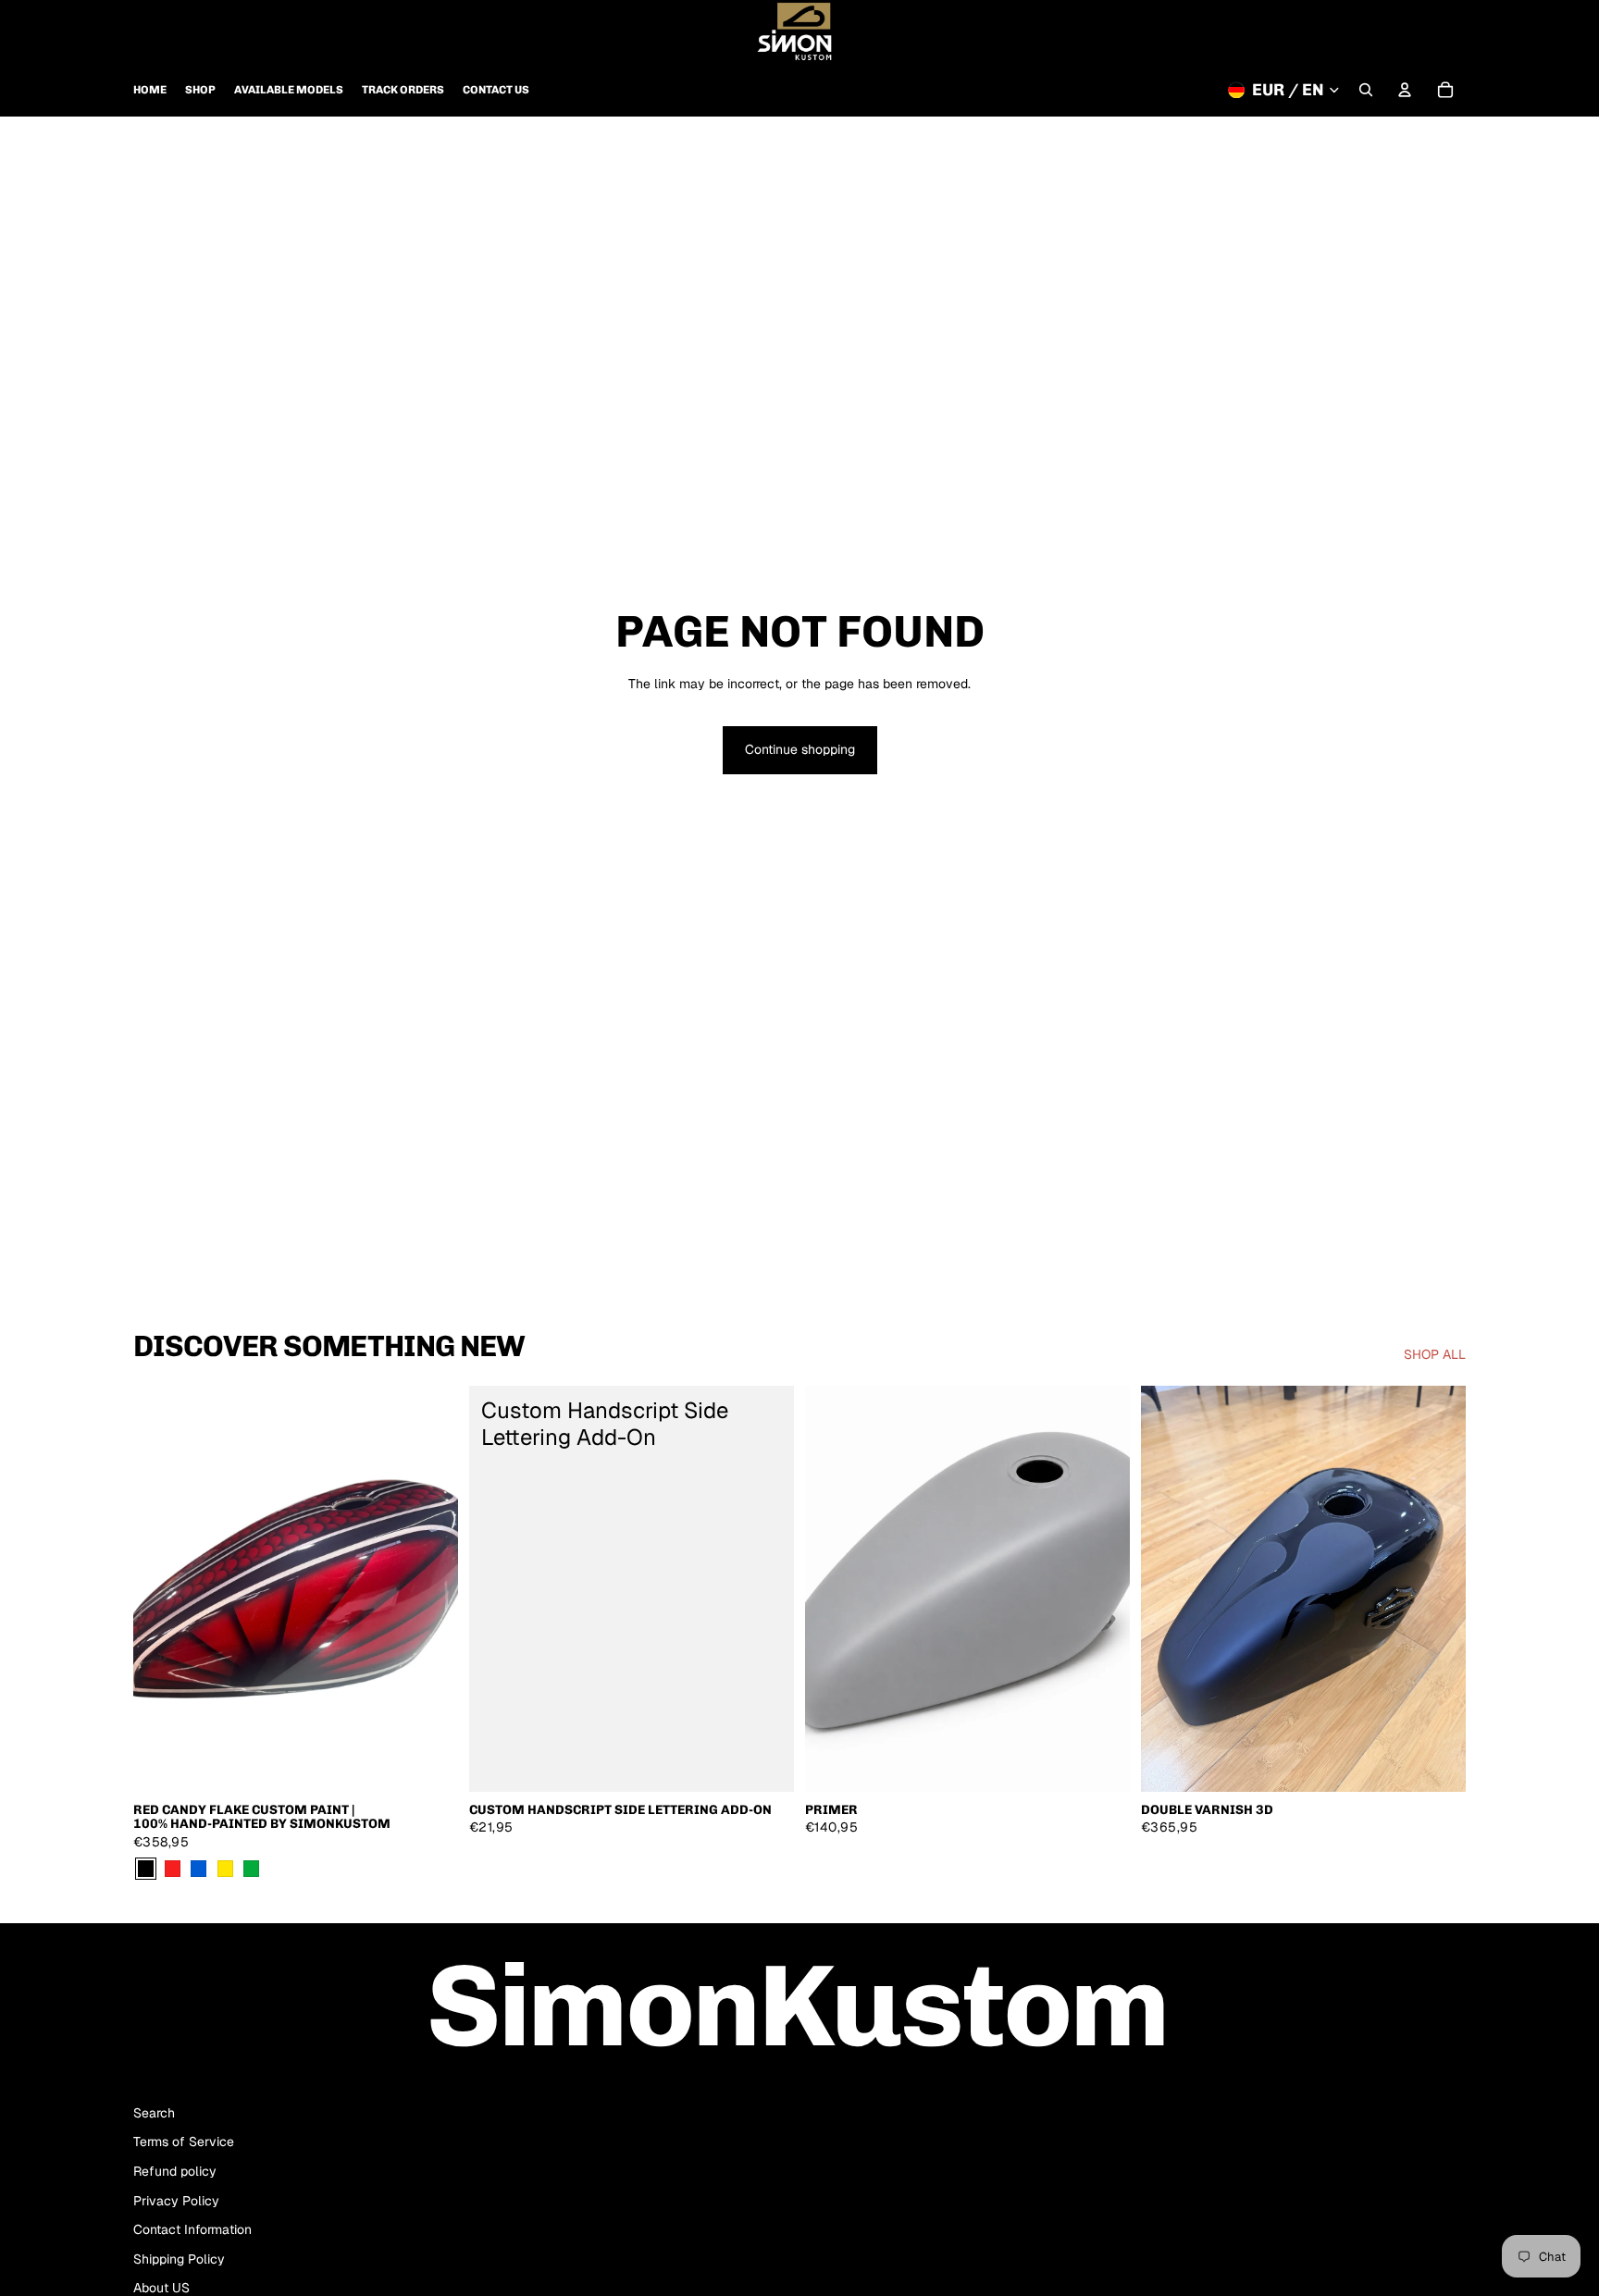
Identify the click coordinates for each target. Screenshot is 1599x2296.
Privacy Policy (176, 2201)
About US (161, 2288)
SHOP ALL (1435, 1354)
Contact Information (192, 2229)
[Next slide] (430, 1589)
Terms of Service (184, 2142)
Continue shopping (800, 749)
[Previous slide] (161, 1589)
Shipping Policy (179, 2259)
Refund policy (175, 2171)
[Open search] (1366, 90)
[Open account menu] (1405, 90)
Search (154, 2113)
